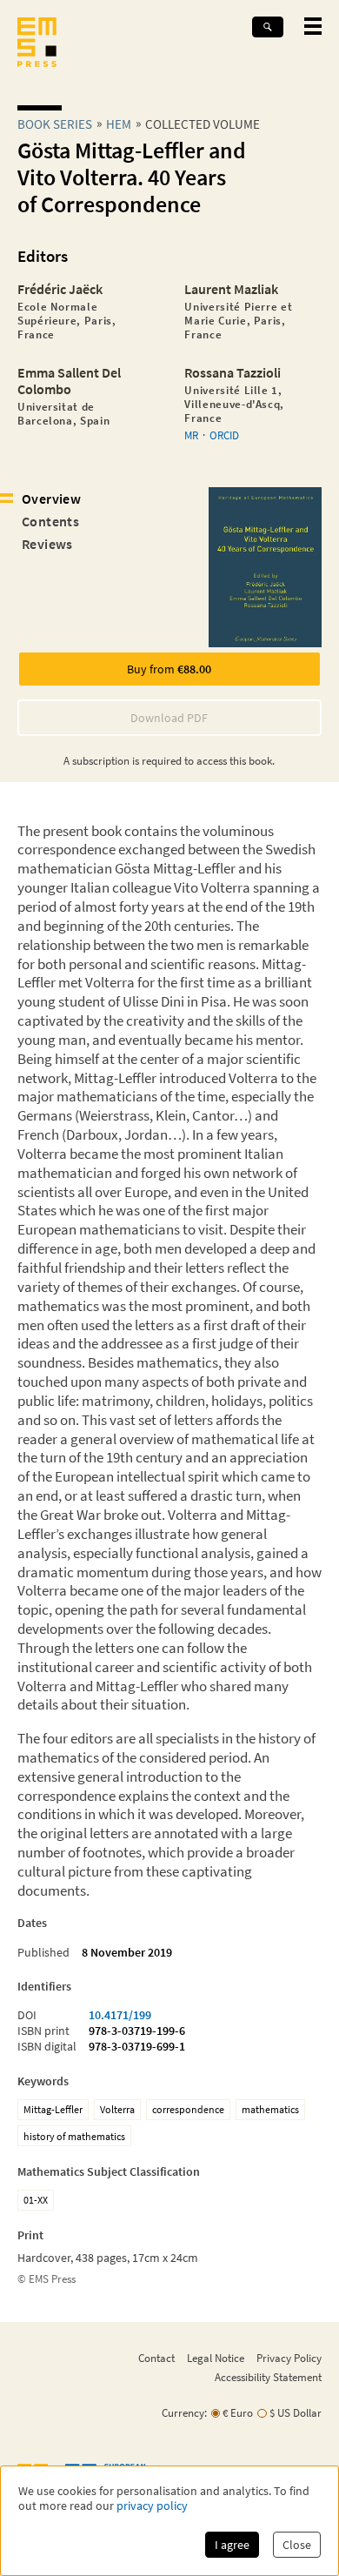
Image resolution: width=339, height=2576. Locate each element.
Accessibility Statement (268, 2377)
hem (119, 124)
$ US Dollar (296, 2413)
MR (191, 435)
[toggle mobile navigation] (313, 26)
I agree (232, 2545)
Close (297, 2545)
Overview (51, 498)
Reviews (47, 544)
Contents (50, 521)
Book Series (55, 124)
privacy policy (152, 2506)
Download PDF (169, 718)
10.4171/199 (120, 2015)
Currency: (184, 2413)
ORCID (224, 435)
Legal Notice (216, 2358)
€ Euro (238, 2413)
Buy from (169, 669)
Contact (156, 2358)
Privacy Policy (289, 2358)
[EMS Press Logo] (37, 44)
